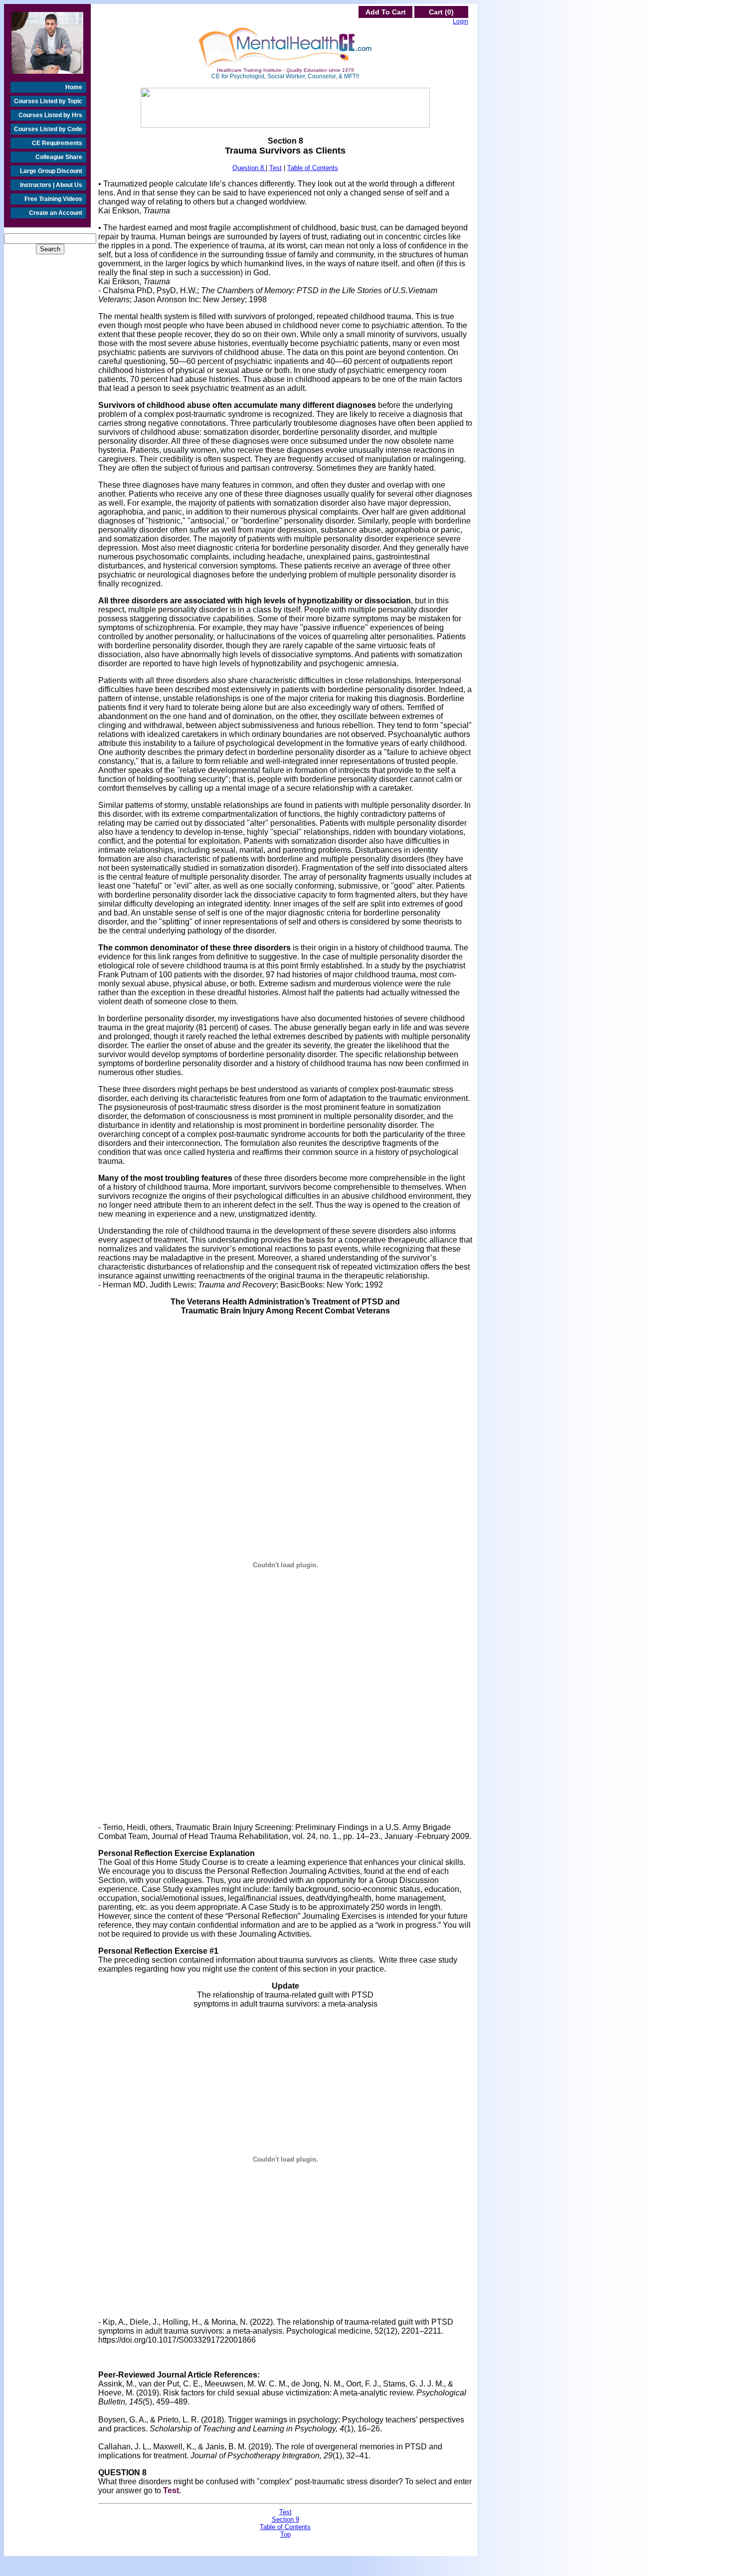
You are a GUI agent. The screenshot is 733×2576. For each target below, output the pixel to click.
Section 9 (285, 2519)
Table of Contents (313, 168)
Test (275, 168)
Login (460, 21)
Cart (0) (441, 12)
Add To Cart (386, 12)
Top (285, 2534)
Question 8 (249, 168)
